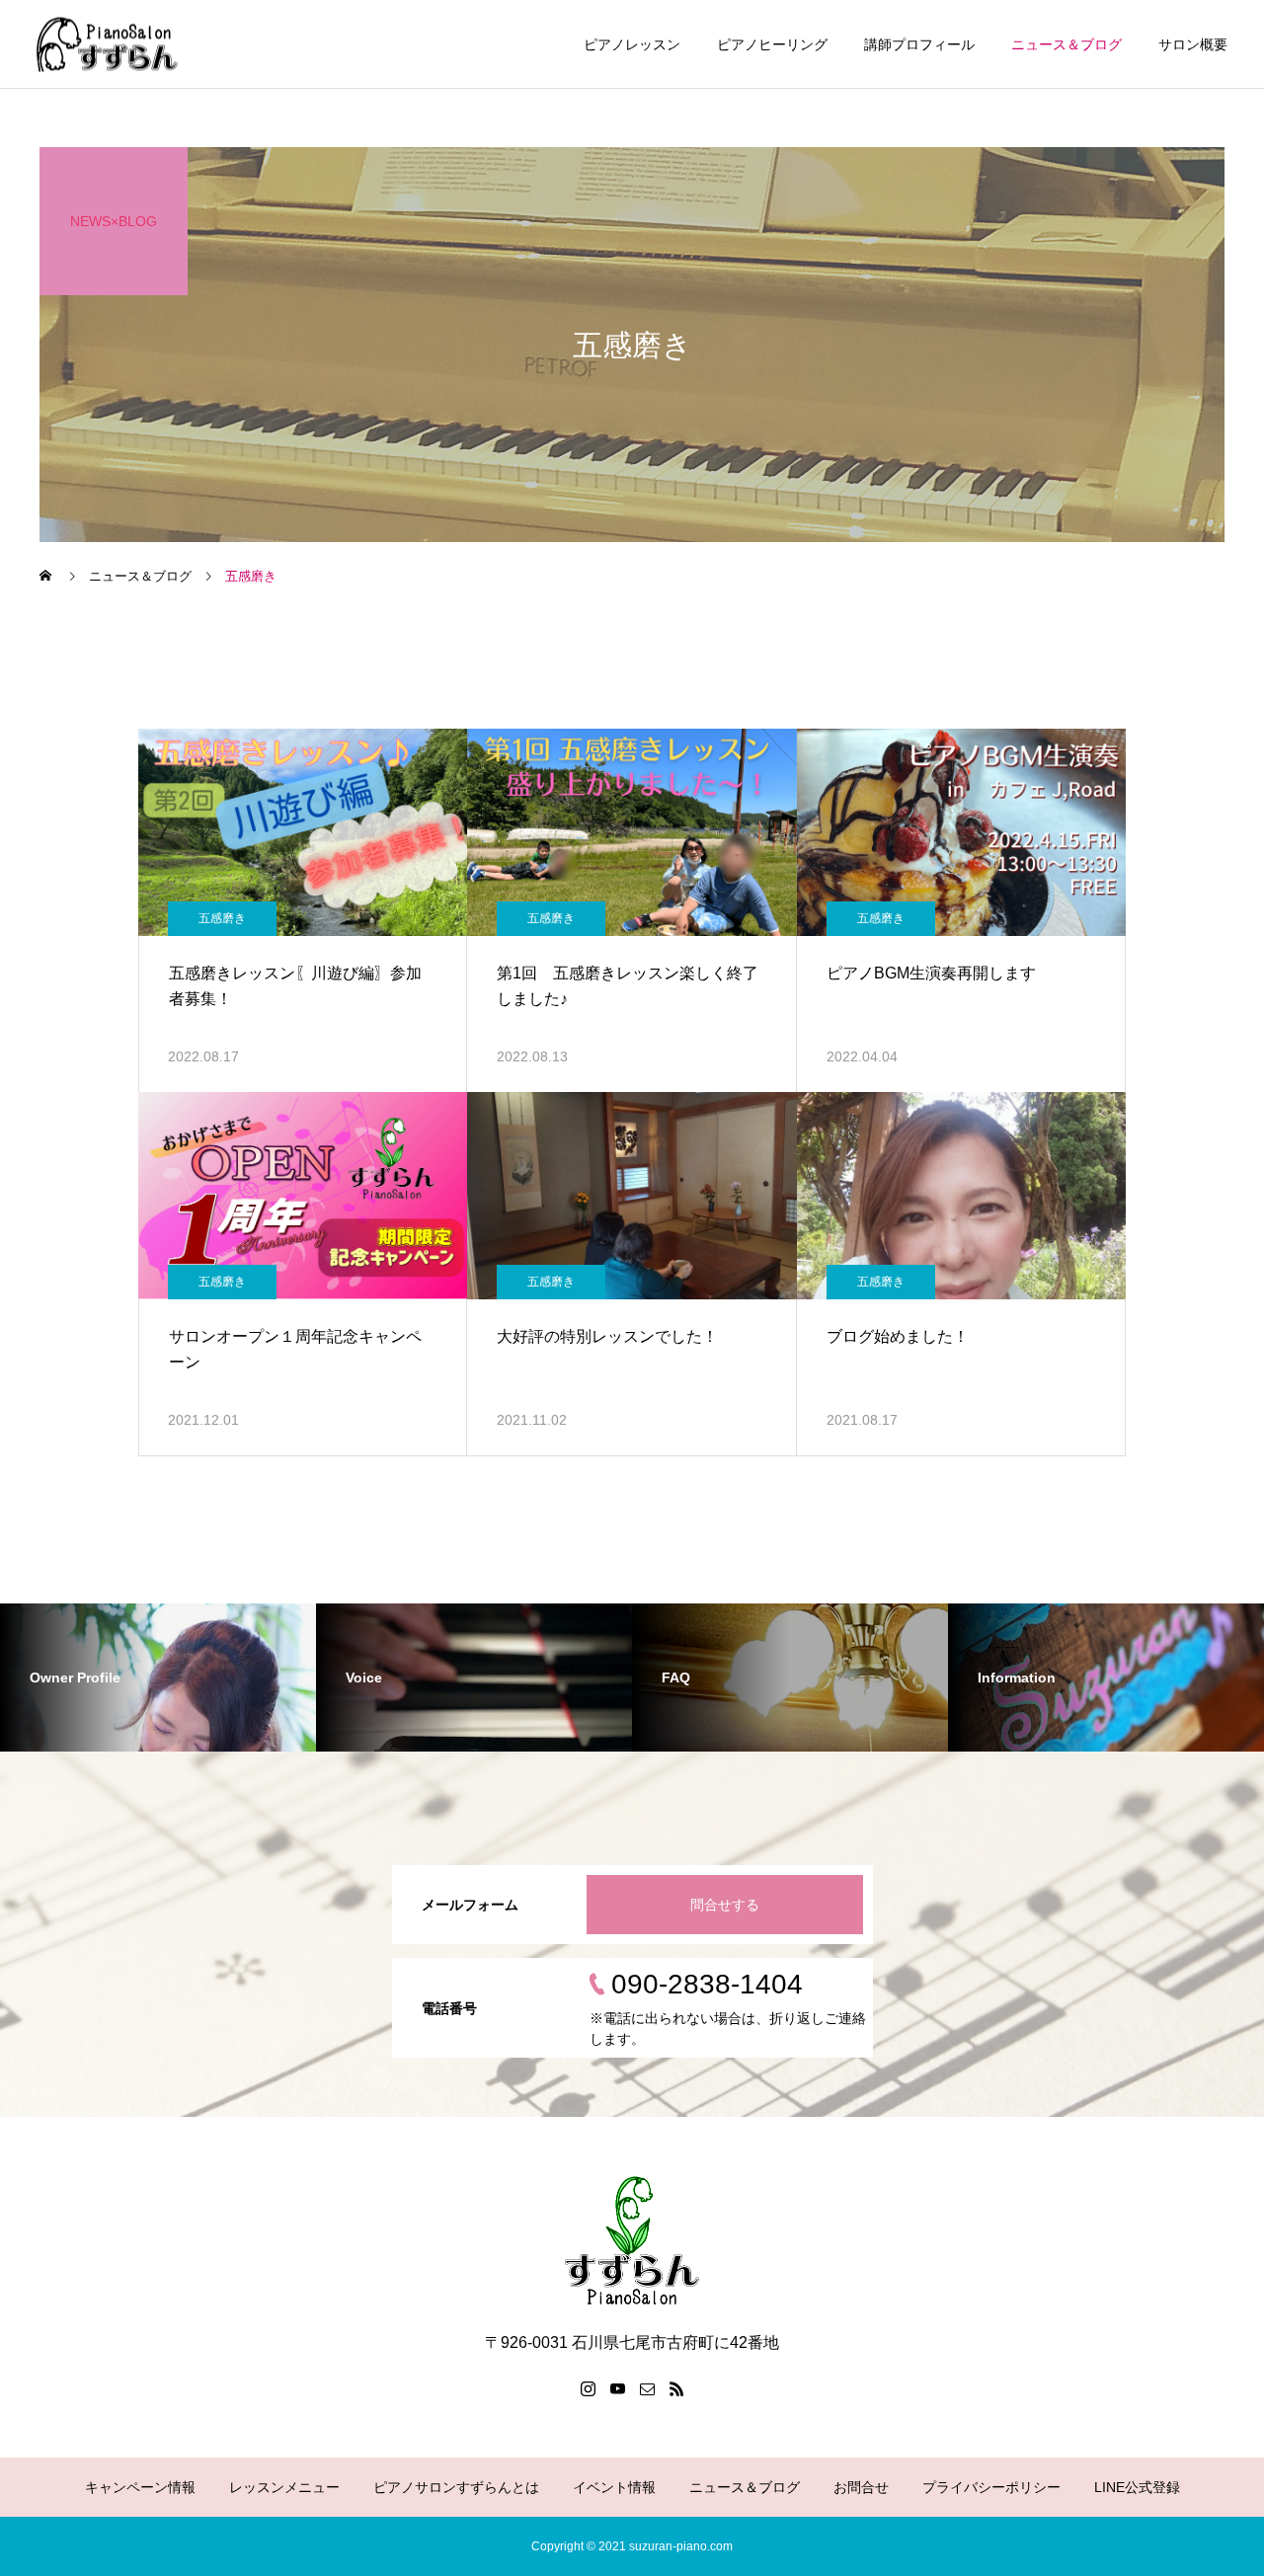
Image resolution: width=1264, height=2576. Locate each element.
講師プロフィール (919, 44)
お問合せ (861, 2487)
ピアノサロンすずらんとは (456, 2487)
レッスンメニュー (284, 2487)
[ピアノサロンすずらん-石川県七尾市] (107, 44)
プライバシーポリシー (991, 2487)
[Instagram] (588, 2388)
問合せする (725, 1905)
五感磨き (222, 918)
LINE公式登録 (1137, 2487)
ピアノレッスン (632, 44)
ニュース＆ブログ (1066, 44)
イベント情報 (614, 2487)
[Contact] (647, 2388)
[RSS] (676, 2388)
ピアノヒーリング (772, 44)
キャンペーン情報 (140, 2487)
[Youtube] (617, 2388)
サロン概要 (1193, 44)
